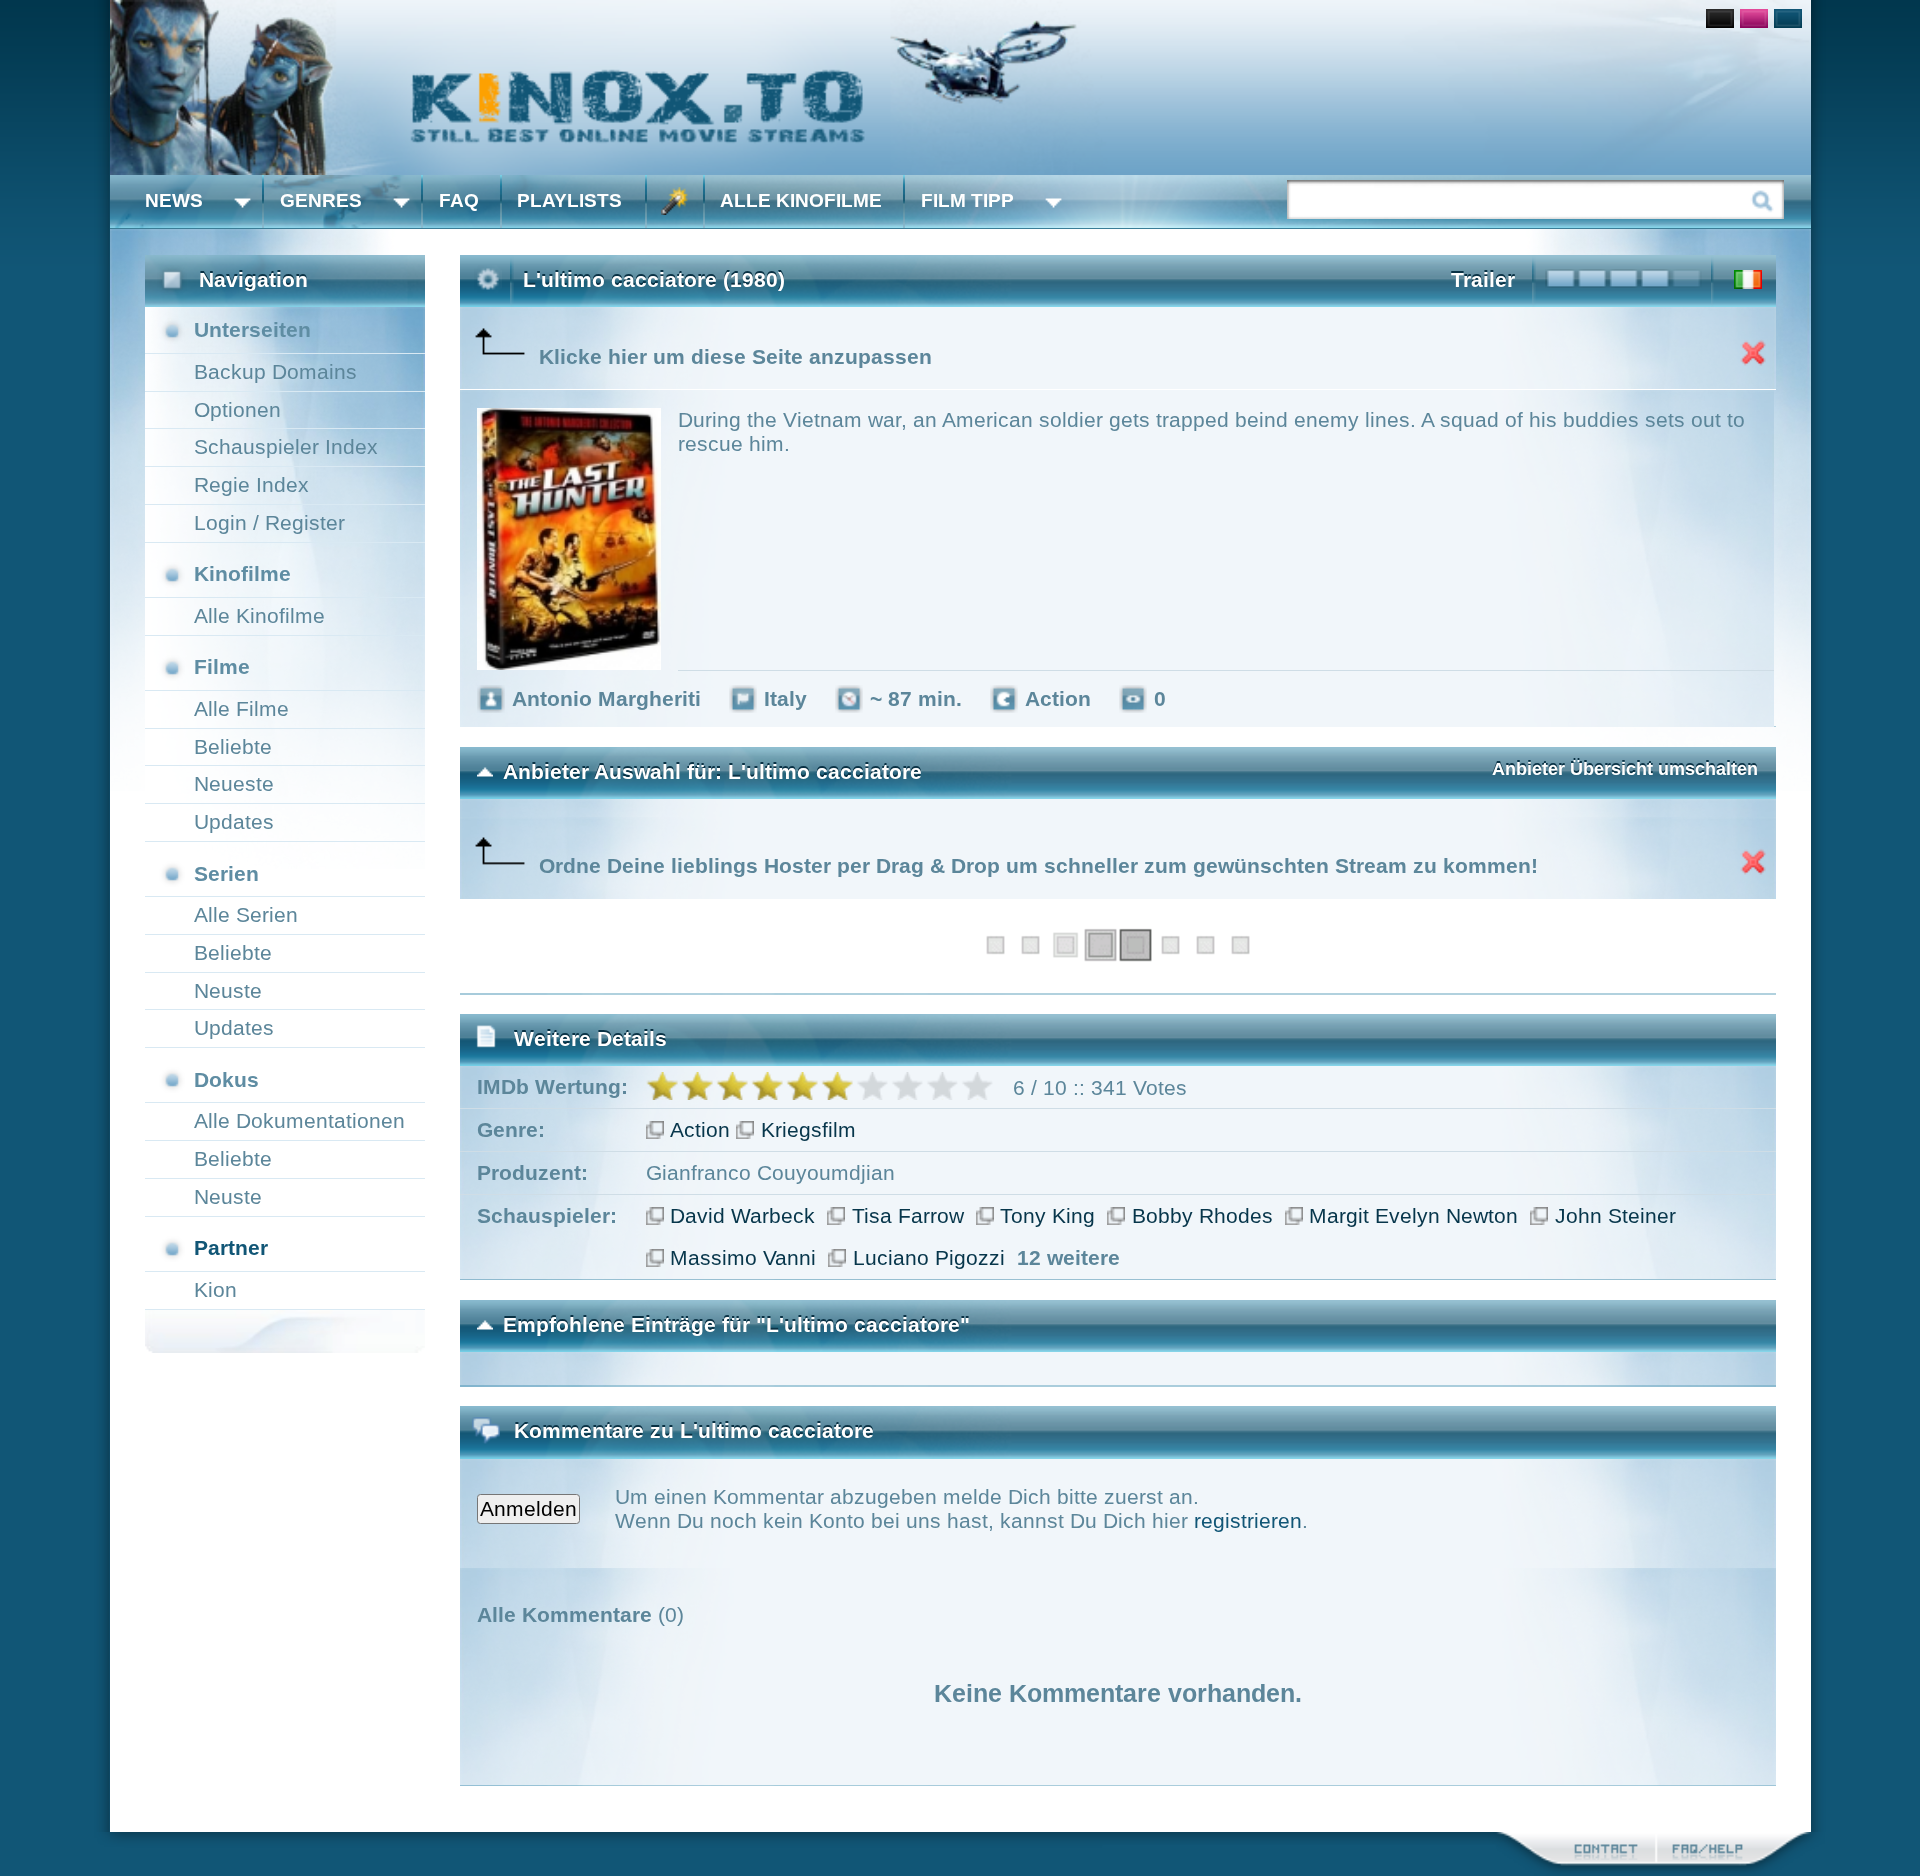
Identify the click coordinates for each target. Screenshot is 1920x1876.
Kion (215, 1289)
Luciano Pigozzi (929, 1257)
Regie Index (251, 484)
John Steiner (1615, 1215)
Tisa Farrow (908, 1215)
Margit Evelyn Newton (1413, 1215)
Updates (234, 821)
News (174, 200)
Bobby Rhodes (1202, 1215)
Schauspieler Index (286, 446)
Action (700, 1129)
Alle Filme (241, 708)
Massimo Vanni (743, 1257)
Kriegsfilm (808, 1129)
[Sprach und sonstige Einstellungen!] (675, 201)
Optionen (237, 409)
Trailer (1483, 279)
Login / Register (269, 522)
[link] (960, 87)
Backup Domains (275, 371)
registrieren (1248, 1520)
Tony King (1047, 1215)
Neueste (234, 783)
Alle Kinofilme (801, 200)
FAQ (459, 200)
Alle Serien (246, 914)
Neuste (228, 990)
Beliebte (233, 746)
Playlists (569, 200)
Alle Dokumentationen (299, 1120)
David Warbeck (742, 1215)
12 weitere (1068, 1257)
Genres (321, 200)
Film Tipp (967, 200)
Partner (231, 1247)
